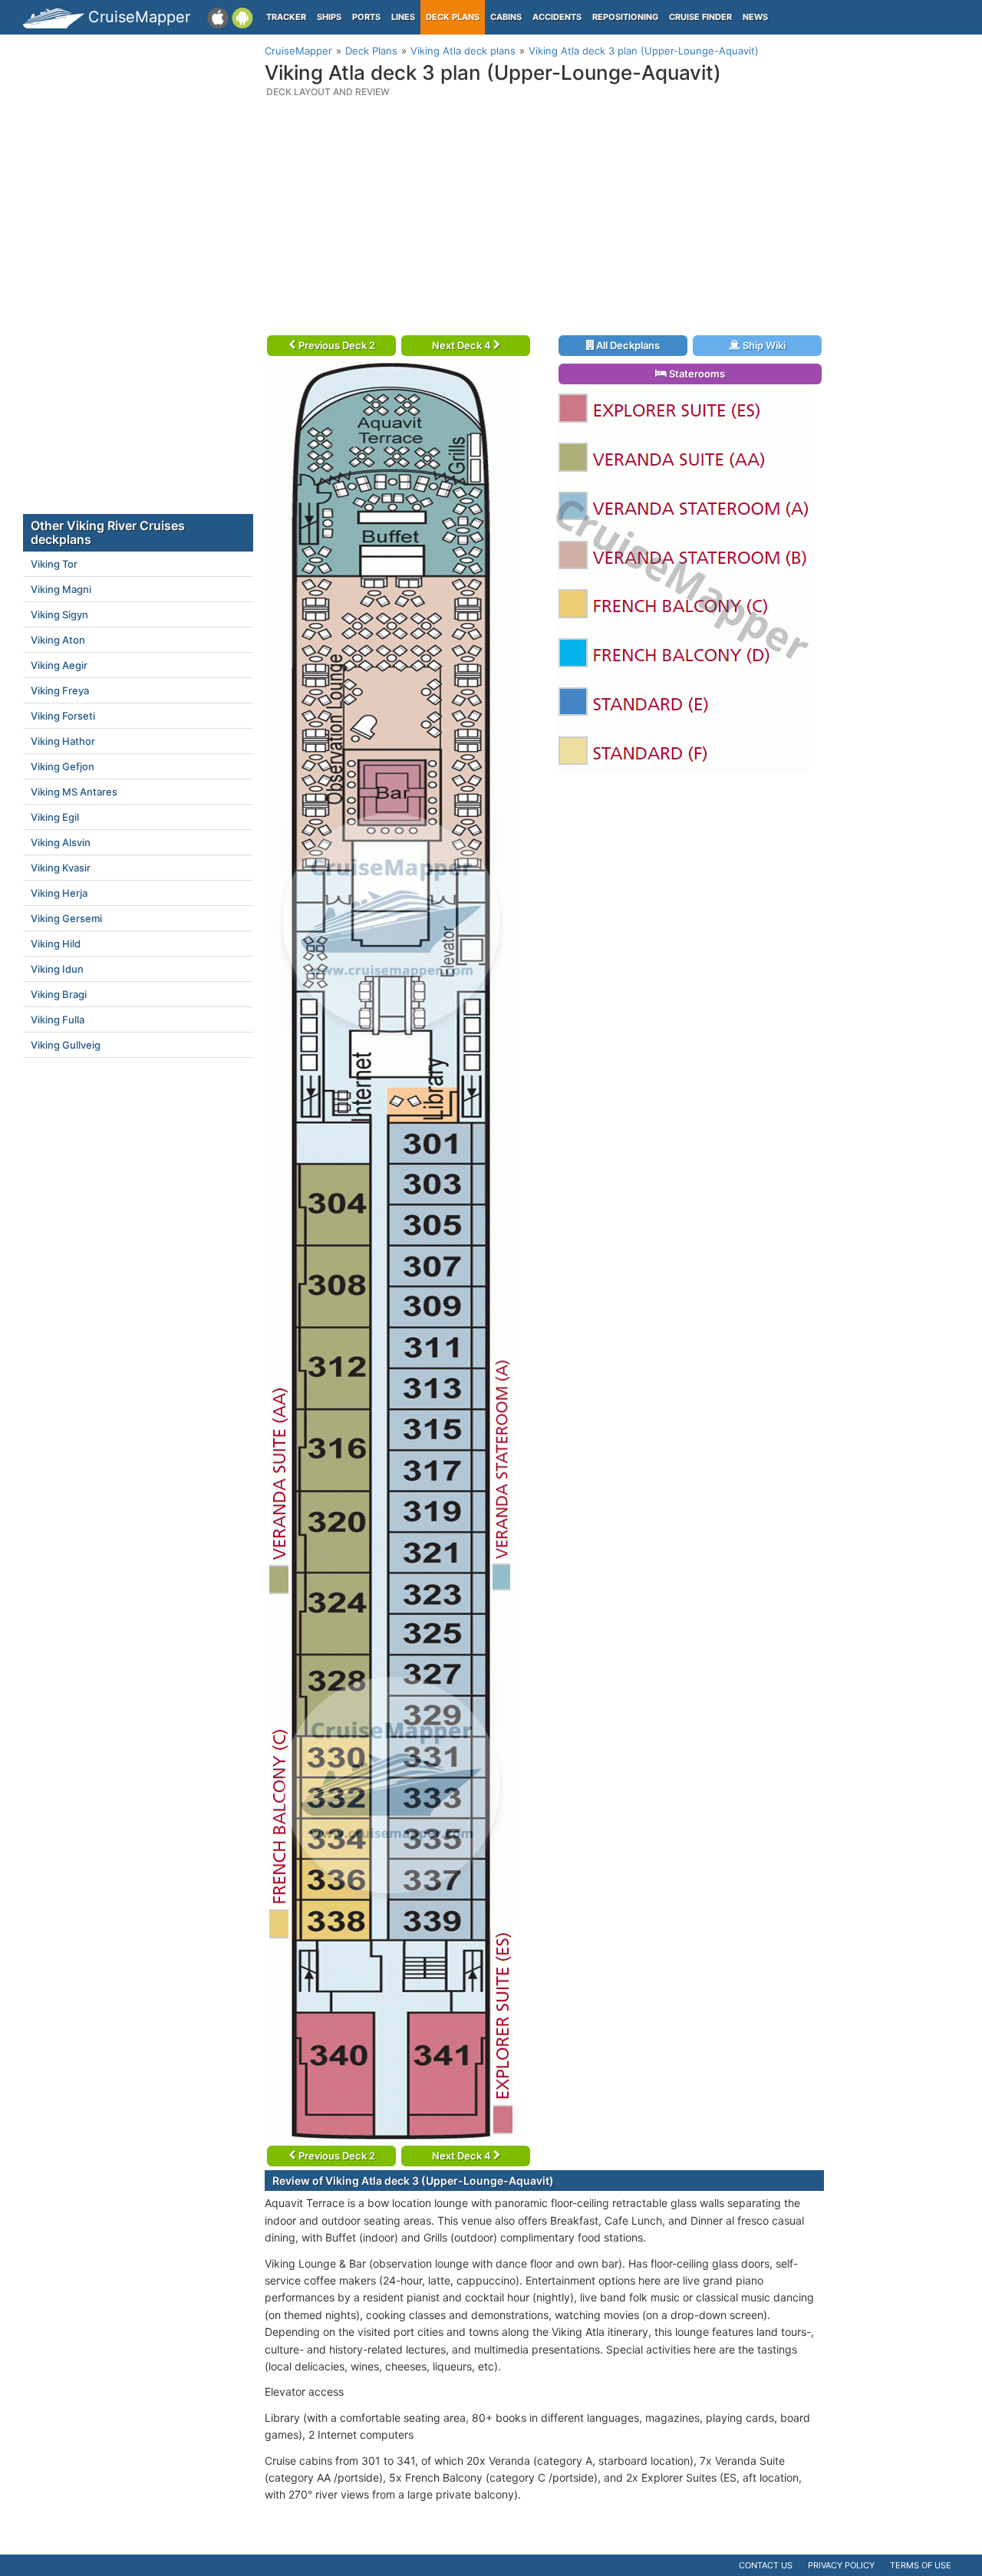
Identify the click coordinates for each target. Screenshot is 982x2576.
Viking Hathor (63, 741)
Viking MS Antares (74, 792)
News (755, 17)
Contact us (766, 2565)
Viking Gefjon (63, 766)
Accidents (557, 17)
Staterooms (696, 374)
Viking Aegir (59, 665)
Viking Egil (55, 817)
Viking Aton (58, 640)
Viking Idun (57, 969)
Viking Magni (61, 589)
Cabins (506, 17)
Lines (403, 17)
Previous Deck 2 (336, 345)
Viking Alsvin (61, 842)
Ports (366, 17)
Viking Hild (56, 944)
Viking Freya (60, 690)
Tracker (286, 17)
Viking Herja (59, 893)
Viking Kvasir (61, 868)
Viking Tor (54, 564)
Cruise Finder (700, 17)
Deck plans (453, 17)
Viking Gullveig (66, 1045)
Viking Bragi (59, 994)
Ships (329, 17)
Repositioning (625, 17)
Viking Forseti (63, 716)
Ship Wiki (763, 345)
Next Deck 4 (463, 345)
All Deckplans (627, 345)
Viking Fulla (58, 1020)
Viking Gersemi (66, 918)
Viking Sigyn (59, 614)
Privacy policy (841, 2565)
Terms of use (921, 2565)
